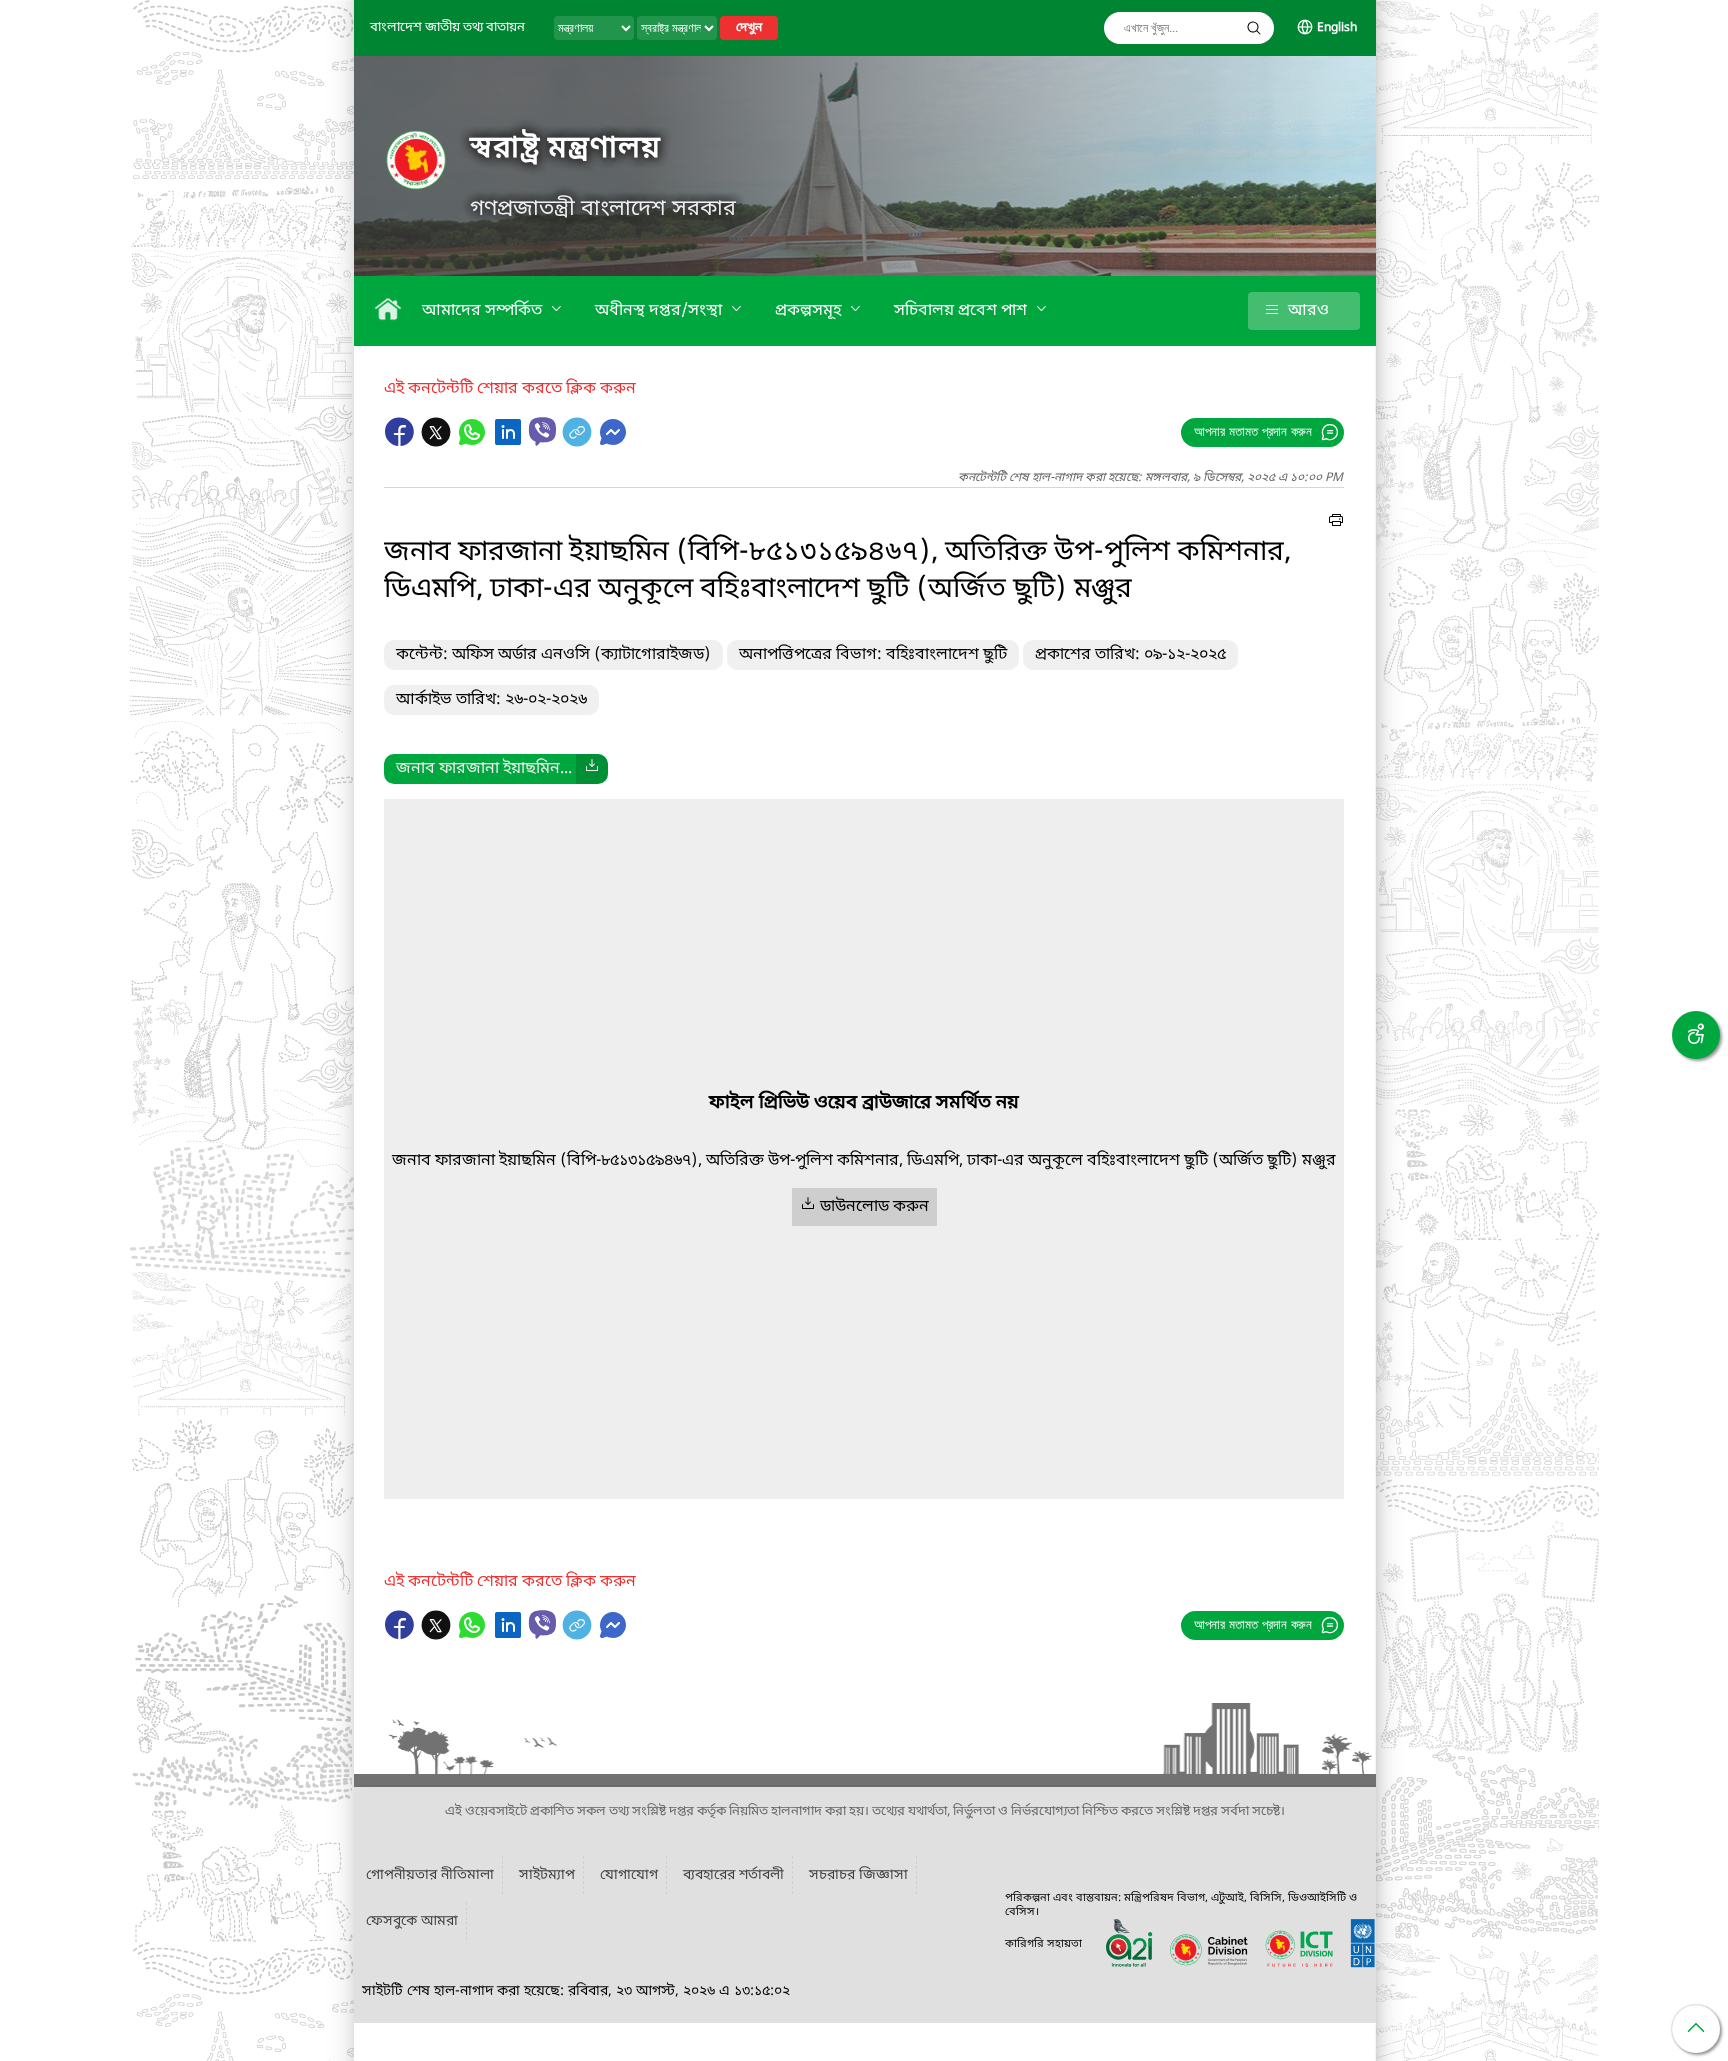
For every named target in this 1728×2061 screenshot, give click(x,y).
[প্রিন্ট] (1336, 523)
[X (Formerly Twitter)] (438, 442)
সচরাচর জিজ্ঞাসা (858, 1875)
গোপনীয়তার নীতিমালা (430, 1875)
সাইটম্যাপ (547, 1875)
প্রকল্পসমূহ (810, 311)
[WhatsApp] (474, 442)
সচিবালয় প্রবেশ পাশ (962, 311)
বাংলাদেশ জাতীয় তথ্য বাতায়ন (447, 27)
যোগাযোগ (629, 1875)
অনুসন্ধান (1254, 28)
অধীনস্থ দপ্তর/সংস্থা (660, 311)
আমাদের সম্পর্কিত (484, 311)
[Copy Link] (579, 442)
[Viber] (542, 431)
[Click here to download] (592, 769)
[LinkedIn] (510, 442)
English (1337, 28)
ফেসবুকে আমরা (412, 1921)
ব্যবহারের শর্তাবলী (733, 1875)
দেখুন (749, 28)
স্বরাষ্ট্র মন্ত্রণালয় (565, 149)
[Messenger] (613, 442)
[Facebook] (402, 442)
